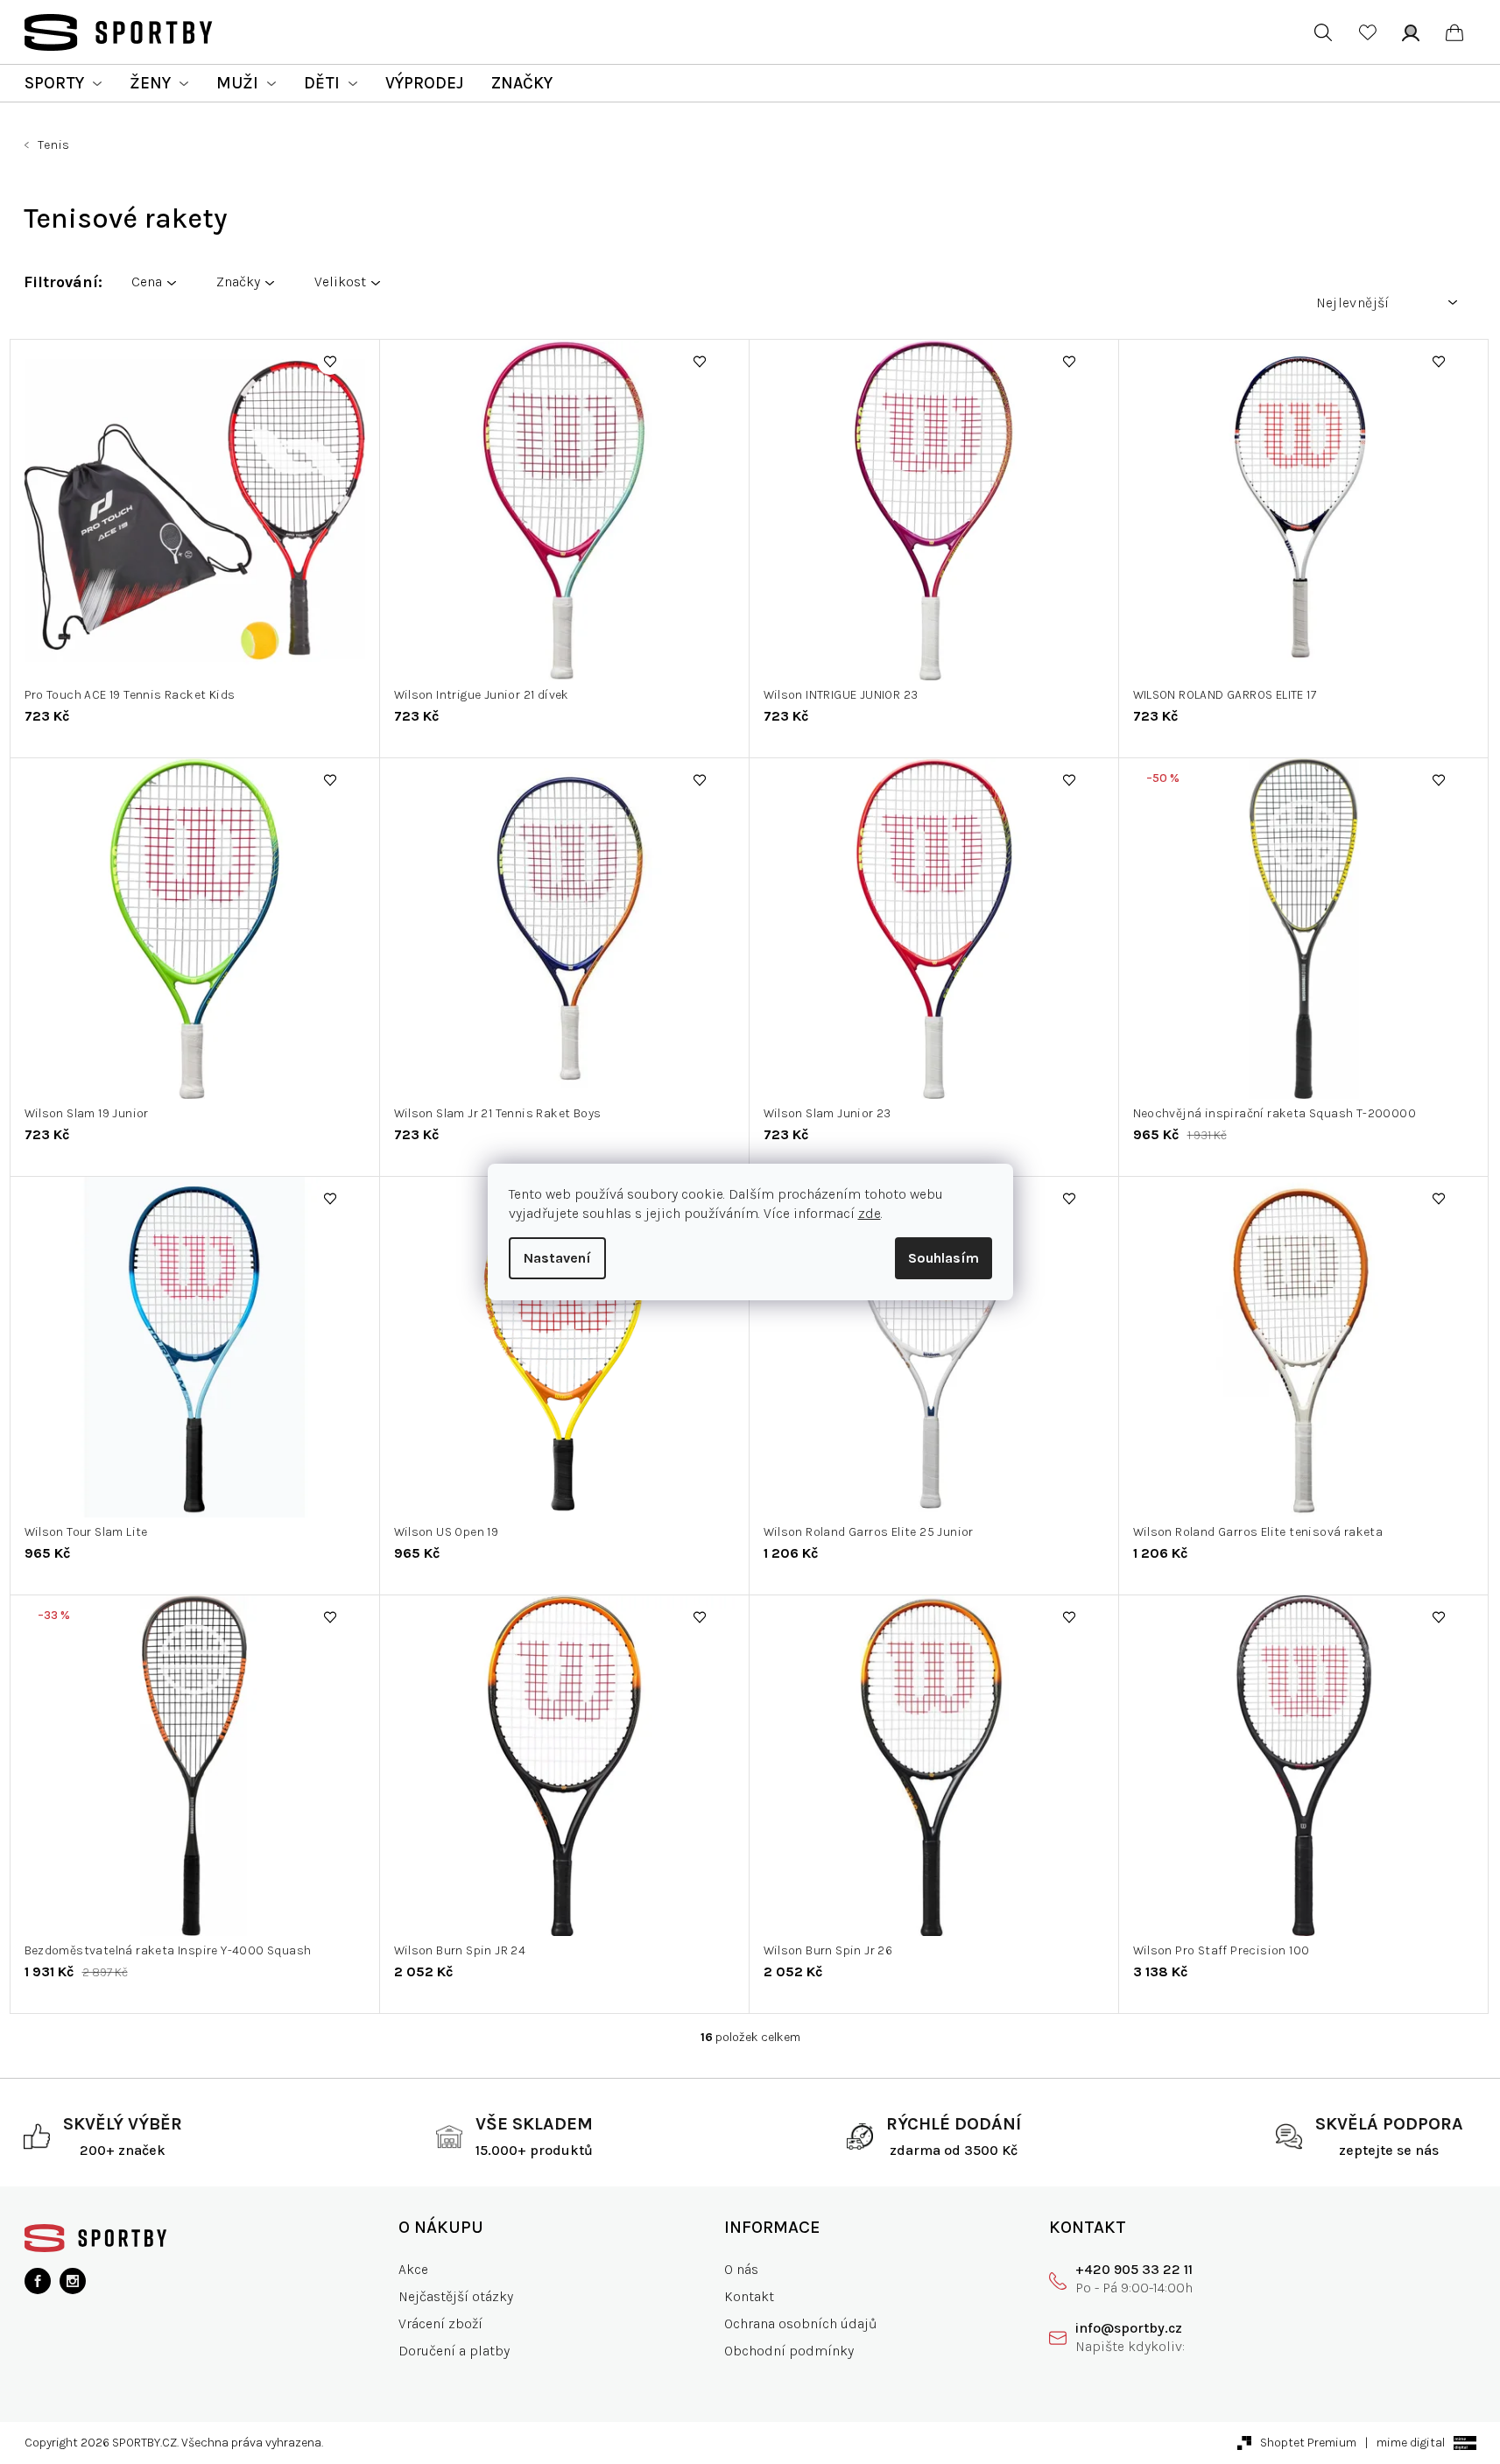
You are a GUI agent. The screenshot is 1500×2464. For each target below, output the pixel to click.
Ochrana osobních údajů (801, 2323)
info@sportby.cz (1129, 2328)
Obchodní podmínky (789, 2351)
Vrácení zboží (440, 2323)
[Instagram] (73, 2281)
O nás (741, 2269)
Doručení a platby (454, 2351)
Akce (413, 2269)
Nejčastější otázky (456, 2296)
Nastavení (557, 1258)
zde (870, 1213)
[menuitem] (63, 83)
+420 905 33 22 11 (1134, 2269)
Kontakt (749, 2296)
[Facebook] (38, 2281)
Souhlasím (944, 1258)
